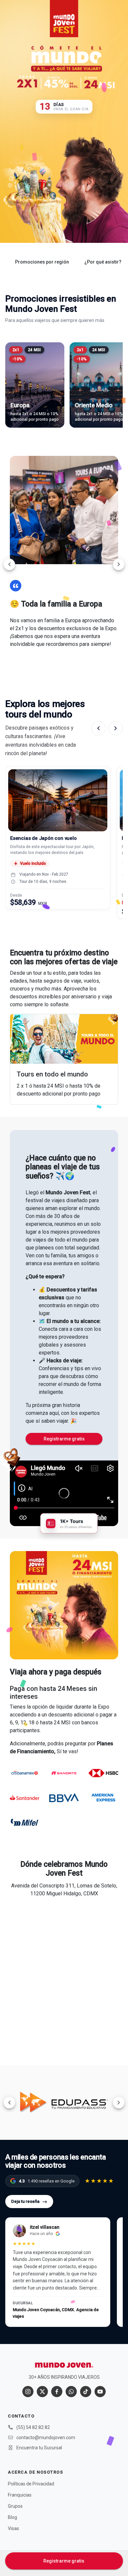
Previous (9, 564)
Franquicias (20, 2495)
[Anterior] (98, 728)
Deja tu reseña (29, 2201)
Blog (12, 2517)
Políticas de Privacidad (31, 2484)
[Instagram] (28, 2392)
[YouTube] (100, 2392)
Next (119, 564)
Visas (13, 2528)
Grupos (15, 2506)
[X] (42, 2392)
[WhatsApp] (71, 2392)
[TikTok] (86, 2392)
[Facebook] (57, 2392)
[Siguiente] (116, 728)
